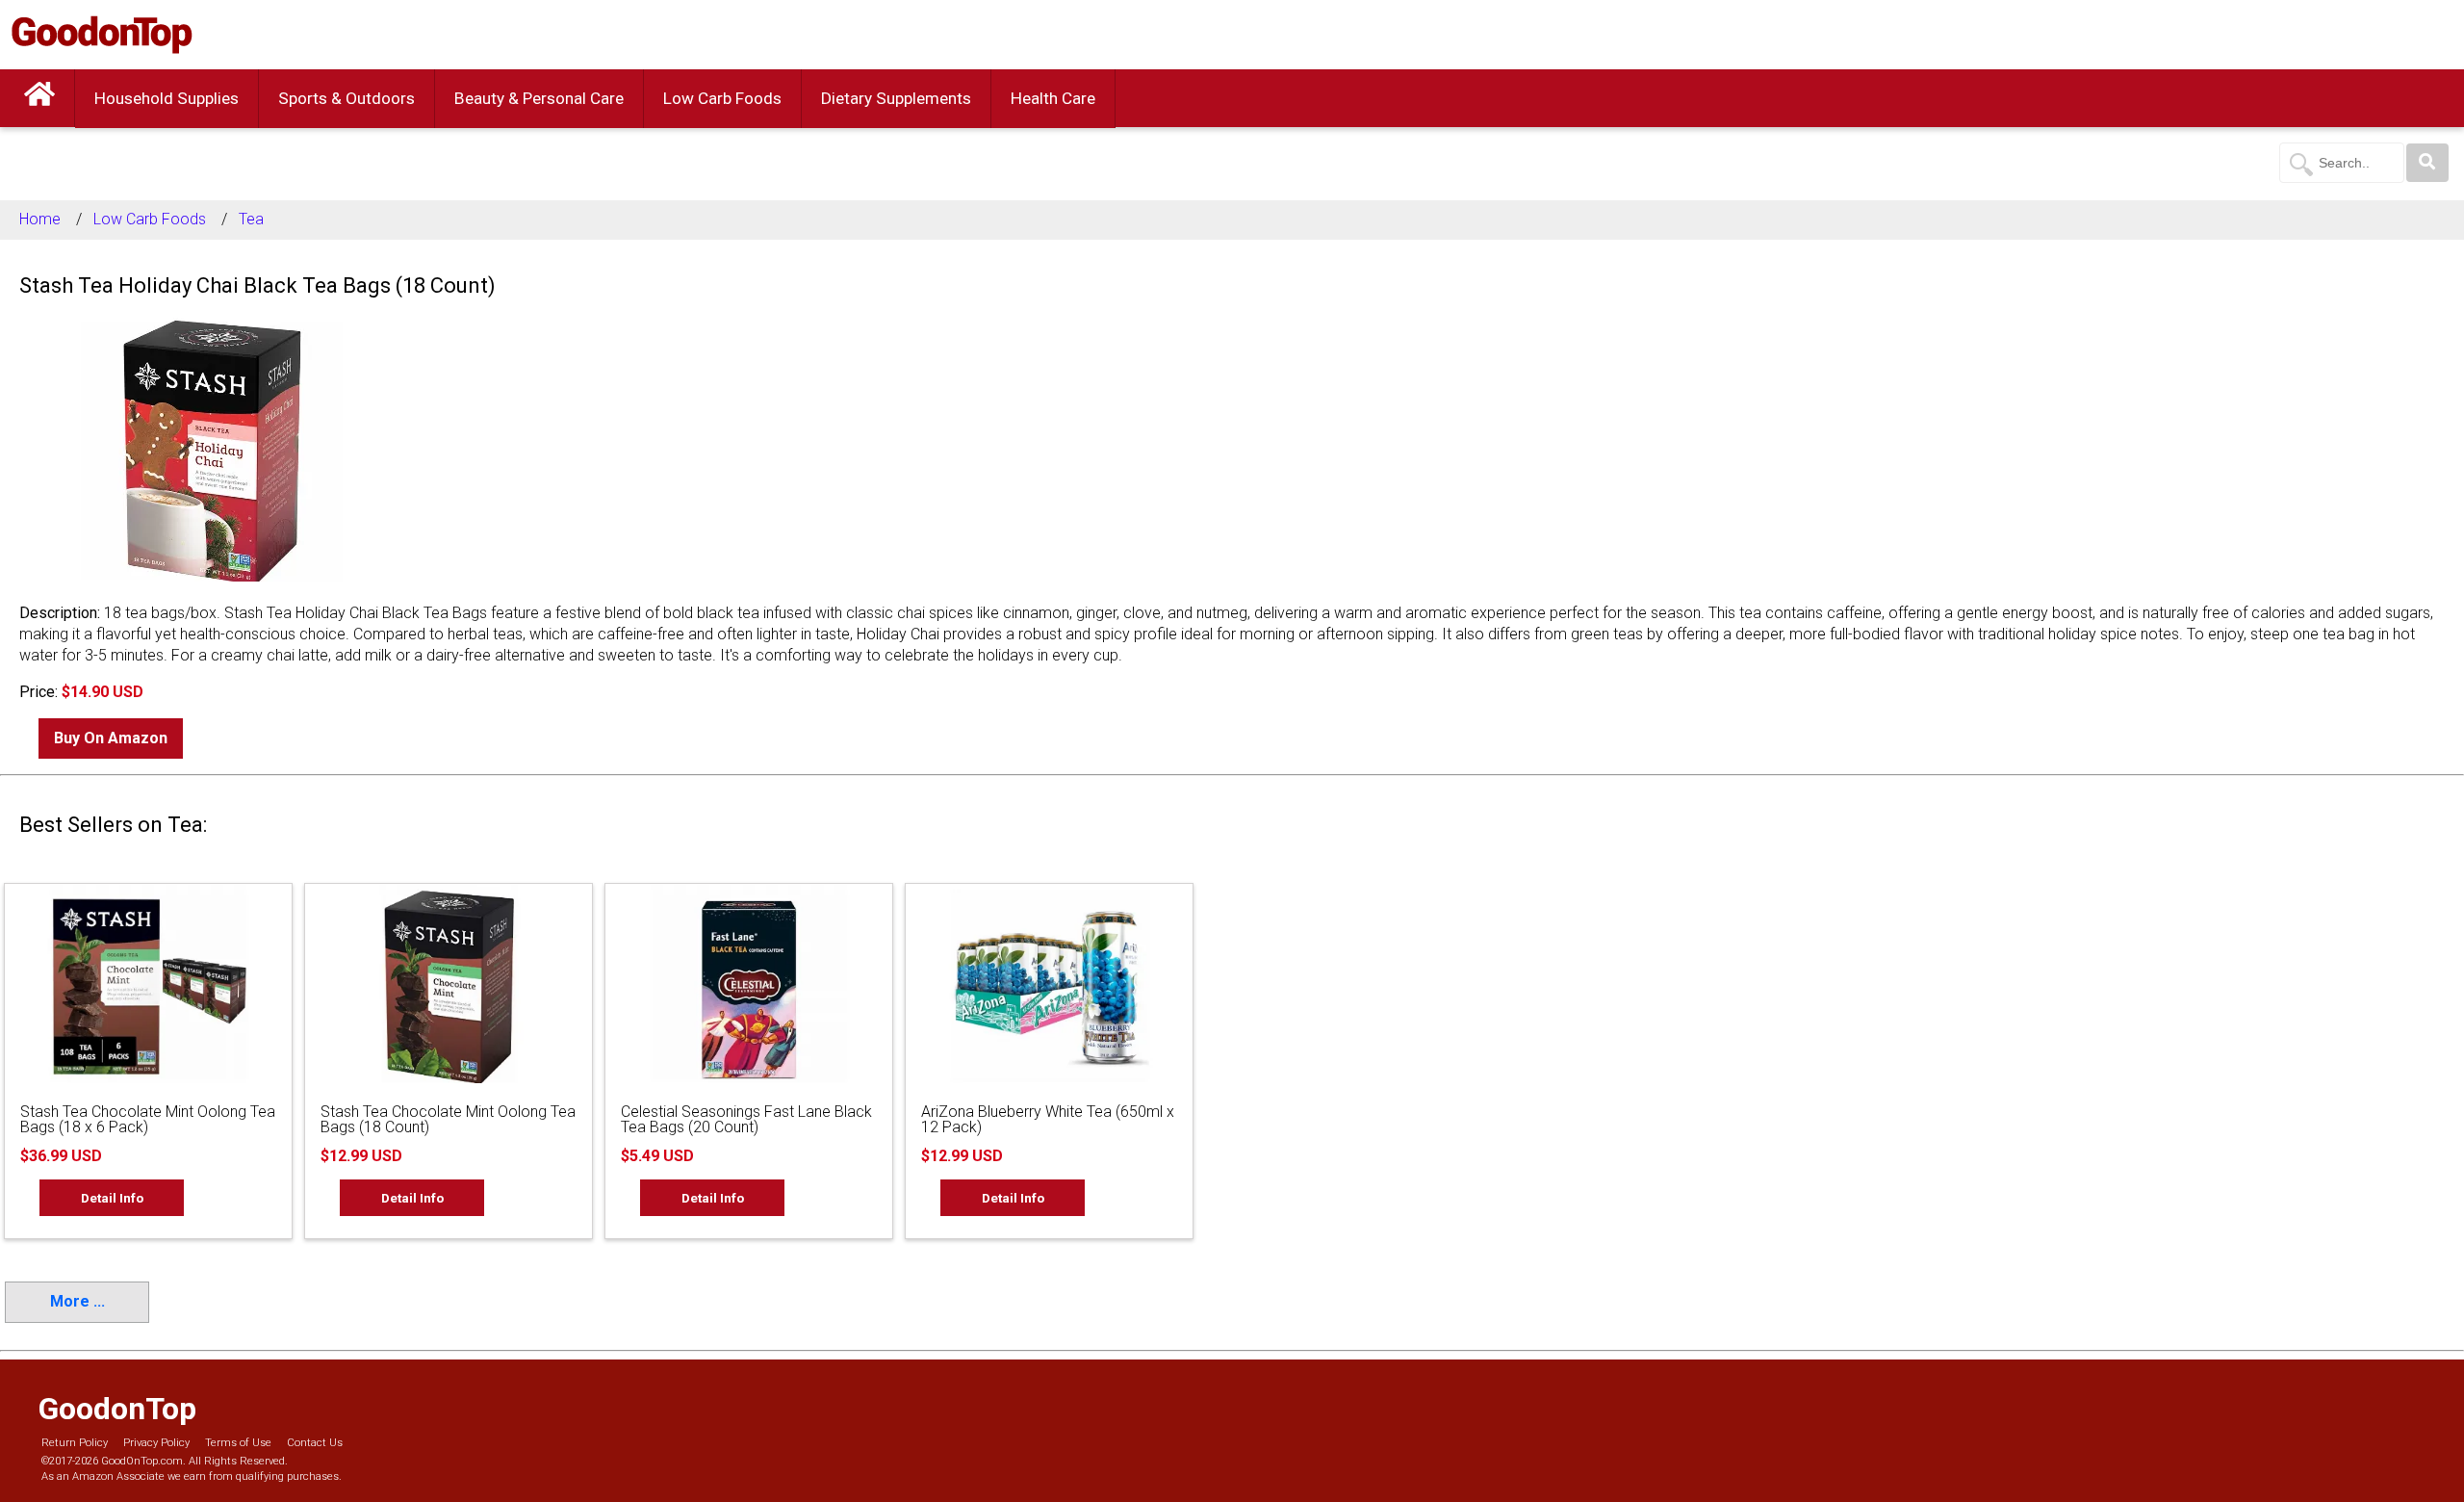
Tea (251, 219)
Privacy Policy (156, 1443)
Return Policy (75, 1443)
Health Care (1053, 98)
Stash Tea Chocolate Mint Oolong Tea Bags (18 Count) (448, 1119)
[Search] (2427, 163)
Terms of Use (238, 1443)
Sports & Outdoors (346, 98)
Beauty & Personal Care (539, 98)
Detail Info (112, 1198)
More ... (77, 1301)
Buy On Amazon (111, 738)
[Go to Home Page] (39, 98)
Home (40, 219)
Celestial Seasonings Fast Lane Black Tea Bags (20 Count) (746, 1119)
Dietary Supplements (896, 98)
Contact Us (315, 1443)
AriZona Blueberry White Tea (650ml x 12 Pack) (1048, 1119)
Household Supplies (167, 98)
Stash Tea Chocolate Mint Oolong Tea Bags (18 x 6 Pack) (148, 1119)
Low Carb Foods (722, 98)
